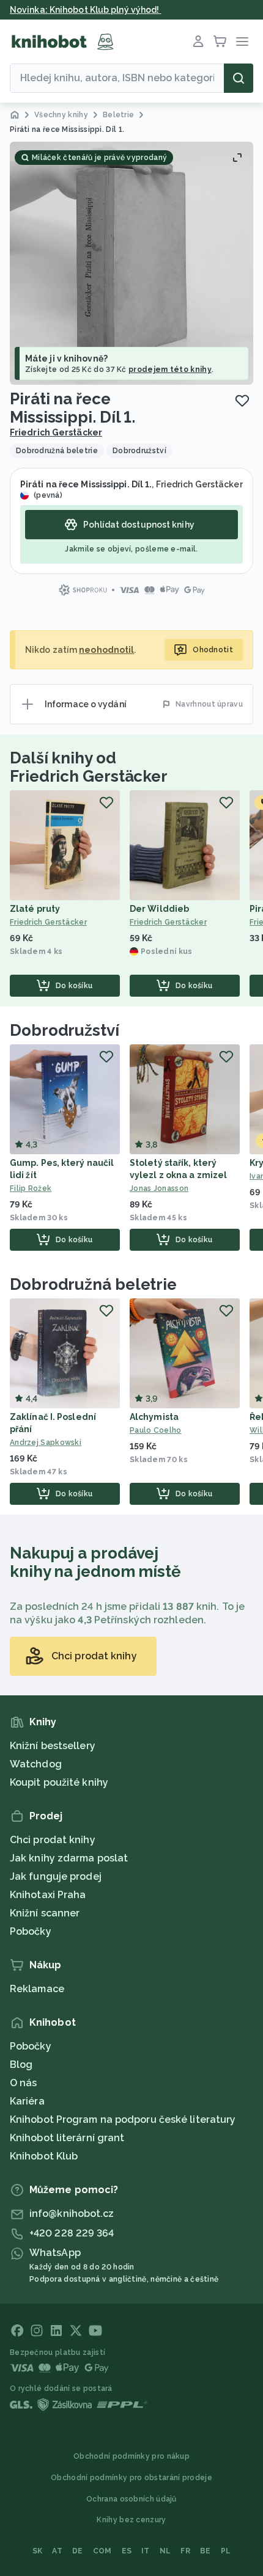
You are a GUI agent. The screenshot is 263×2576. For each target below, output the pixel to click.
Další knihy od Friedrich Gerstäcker (89, 767)
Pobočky (31, 1931)
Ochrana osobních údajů (131, 2499)
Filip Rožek (31, 1188)
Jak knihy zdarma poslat (69, 1858)
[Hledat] (239, 78)
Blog (21, 2065)
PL (226, 2551)
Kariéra (27, 2101)
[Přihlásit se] (198, 42)
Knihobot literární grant (67, 2138)
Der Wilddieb (159, 909)
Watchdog (36, 1764)
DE (78, 2551)
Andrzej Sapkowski (46, 1443)
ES (127, 2551)
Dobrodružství (65, 1030)
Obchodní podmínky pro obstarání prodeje (131, 2478)
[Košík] (220, 42)
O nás (24, 2083)
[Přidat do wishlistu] (242, 401)
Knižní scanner (45, 1913)
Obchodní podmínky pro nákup (131, 2456)
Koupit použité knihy (59, 1782)
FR (185, 2551)
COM (102, 2551)
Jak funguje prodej (56, 1876)
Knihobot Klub (44, 2156)
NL (165, 2551)
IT (146, 2551)
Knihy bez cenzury (131, 2520)
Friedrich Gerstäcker (56, 432)
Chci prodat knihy (53, 1840)
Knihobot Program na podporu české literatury (123, 2119)
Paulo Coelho (156, 1430)
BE (206, 2551)
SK (38, 2551)
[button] (131, 263)
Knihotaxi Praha (48, 1895)
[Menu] (242, 42)
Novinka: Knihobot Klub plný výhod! (86, 10)
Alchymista (154, 1417)
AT (57, 2551)
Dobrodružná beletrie (93, 1284)
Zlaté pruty (35, 909)
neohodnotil (106, 650)
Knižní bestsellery (53, 1746)
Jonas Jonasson (159, 1188)
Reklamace (37, 1989)
